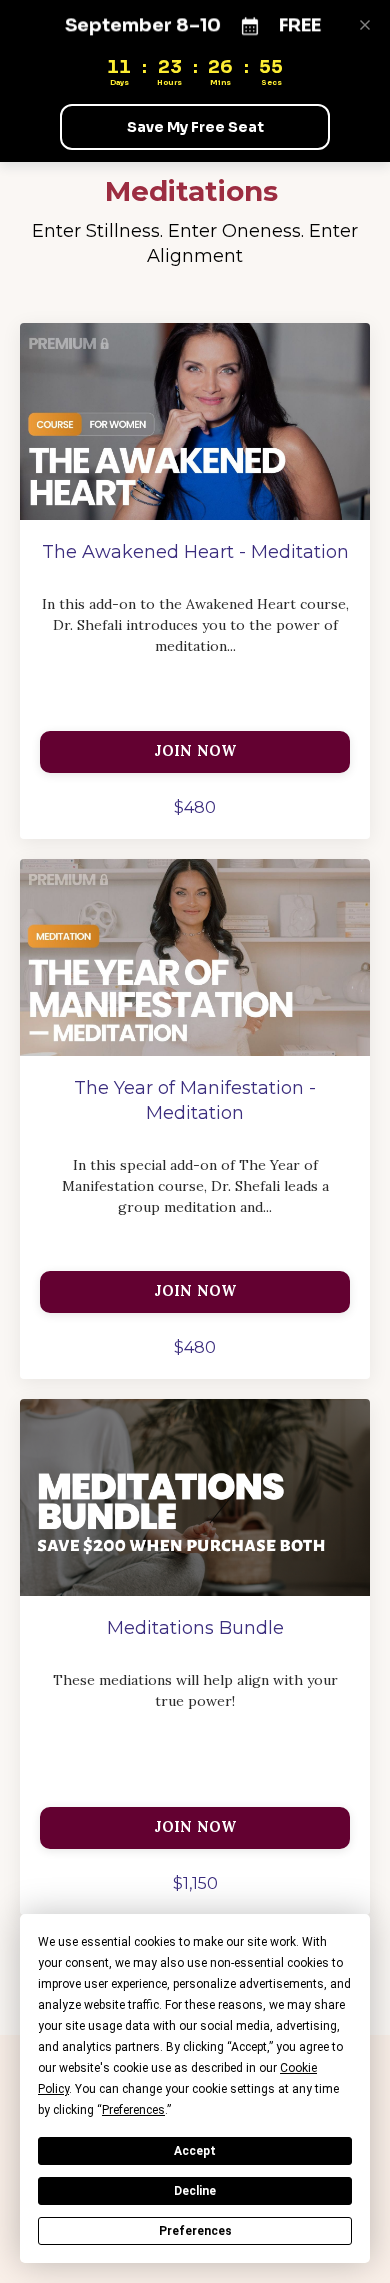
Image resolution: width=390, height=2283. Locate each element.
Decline (195, 2191)
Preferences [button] (133, 2110)
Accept (195, 2151)
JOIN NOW (195, 751)
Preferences (195, 2231)
